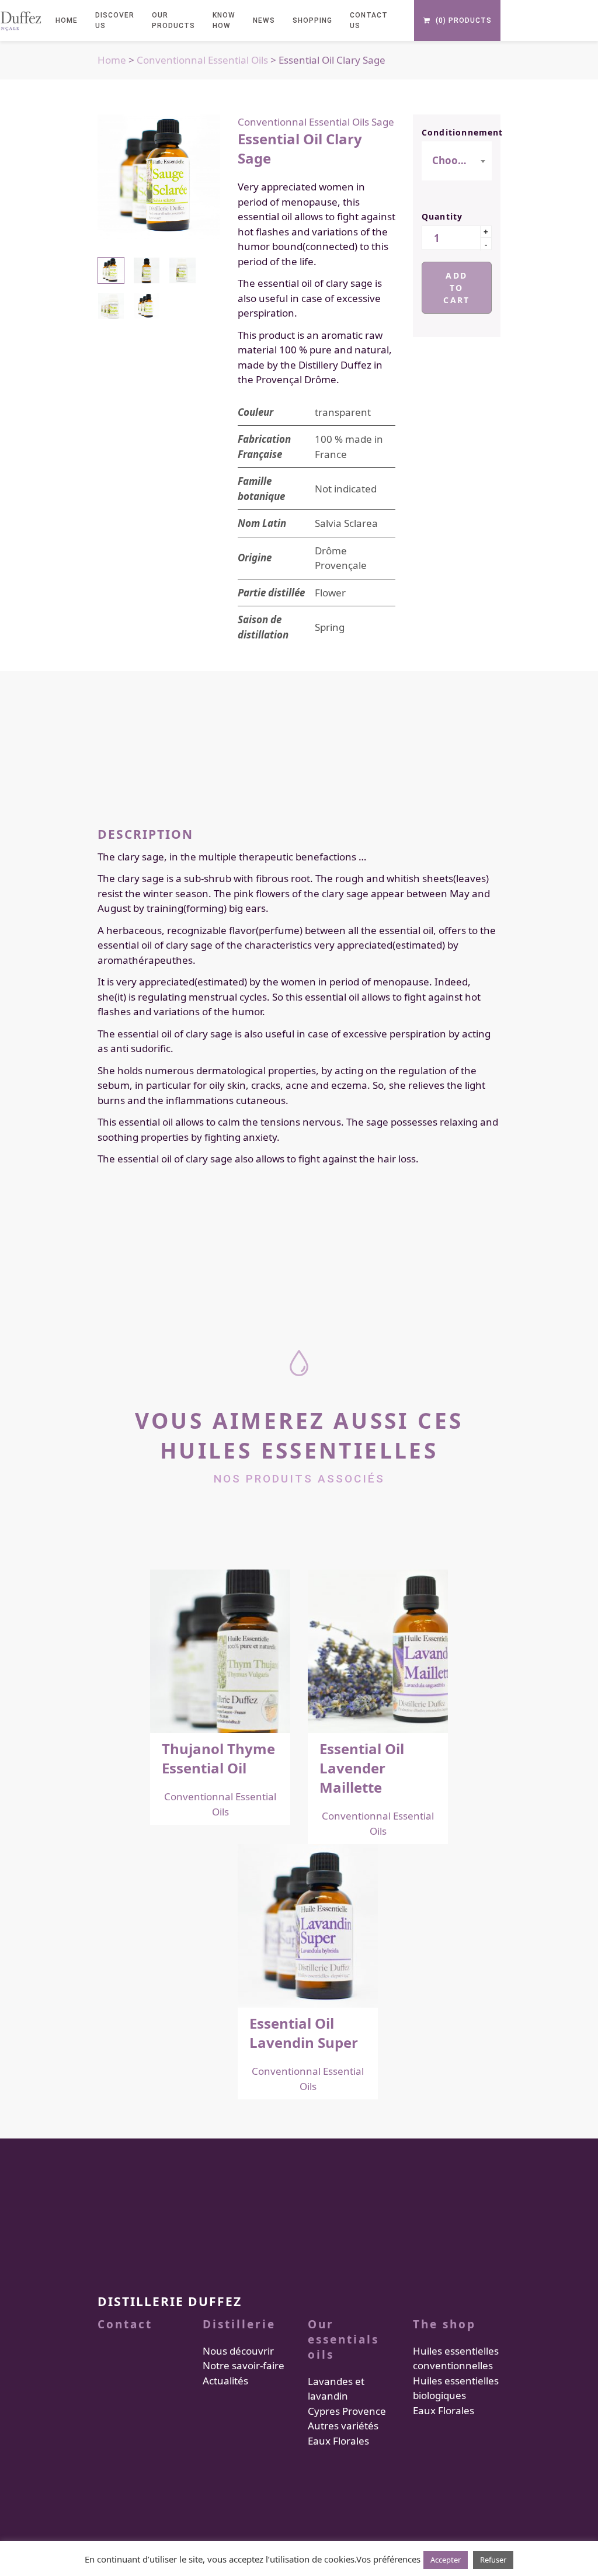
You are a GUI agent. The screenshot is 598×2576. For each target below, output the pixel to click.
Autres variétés (343, 2426)
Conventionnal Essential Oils (202, 60)
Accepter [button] (446, 2560)
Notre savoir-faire (244, 2366)
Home (112, 60)
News (264, 20)
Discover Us (115, 20)
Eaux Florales (338, 2441)
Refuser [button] (493, 2560)
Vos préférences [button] (388, 2559)
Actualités (225, 2381)
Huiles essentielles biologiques (456, 2388)
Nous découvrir (238, 2351)
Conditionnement (457, 132)
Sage (383, 122)
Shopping (312, 20)
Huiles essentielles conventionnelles (456, 2358)
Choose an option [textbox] (456, 160)
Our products (173, 20)
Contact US (369, 20)
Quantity (442, 216)
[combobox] (457, 161)
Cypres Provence (347, 2411)
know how (224, 20)
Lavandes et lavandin (336, 2389)
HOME (67, 20)
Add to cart (456, 288)
